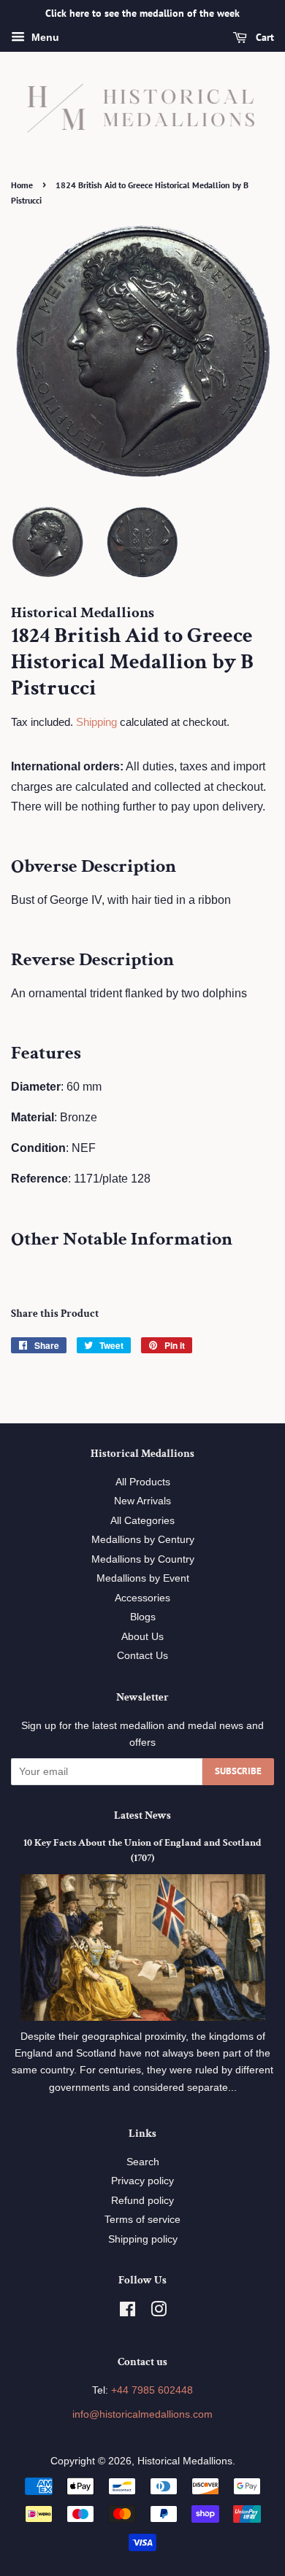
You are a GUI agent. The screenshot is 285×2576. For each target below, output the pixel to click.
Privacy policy (142, 2181)
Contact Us (142, 1656)
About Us (142, 1637)
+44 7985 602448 (152, 2390)
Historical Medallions (185, 2461)
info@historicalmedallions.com (142, 2414)
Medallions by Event (143, 1578)
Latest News (142, 1815)
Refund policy (142, 2201)
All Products (143, 1482)
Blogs (143, 1617)
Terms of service (142, 2220)
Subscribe (238, 1771)
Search (143, 2162)
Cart (263, 37)
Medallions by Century (143, 1540)
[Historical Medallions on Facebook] (128, 2312)
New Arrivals (142, 1501)
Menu (44, 37)
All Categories (142, 1521)
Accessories (142, 1598)
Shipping (96, 722)
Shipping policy (143, 2239)
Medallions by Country (143, 1559)
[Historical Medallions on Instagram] (159, 2312)
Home (22, 185)
